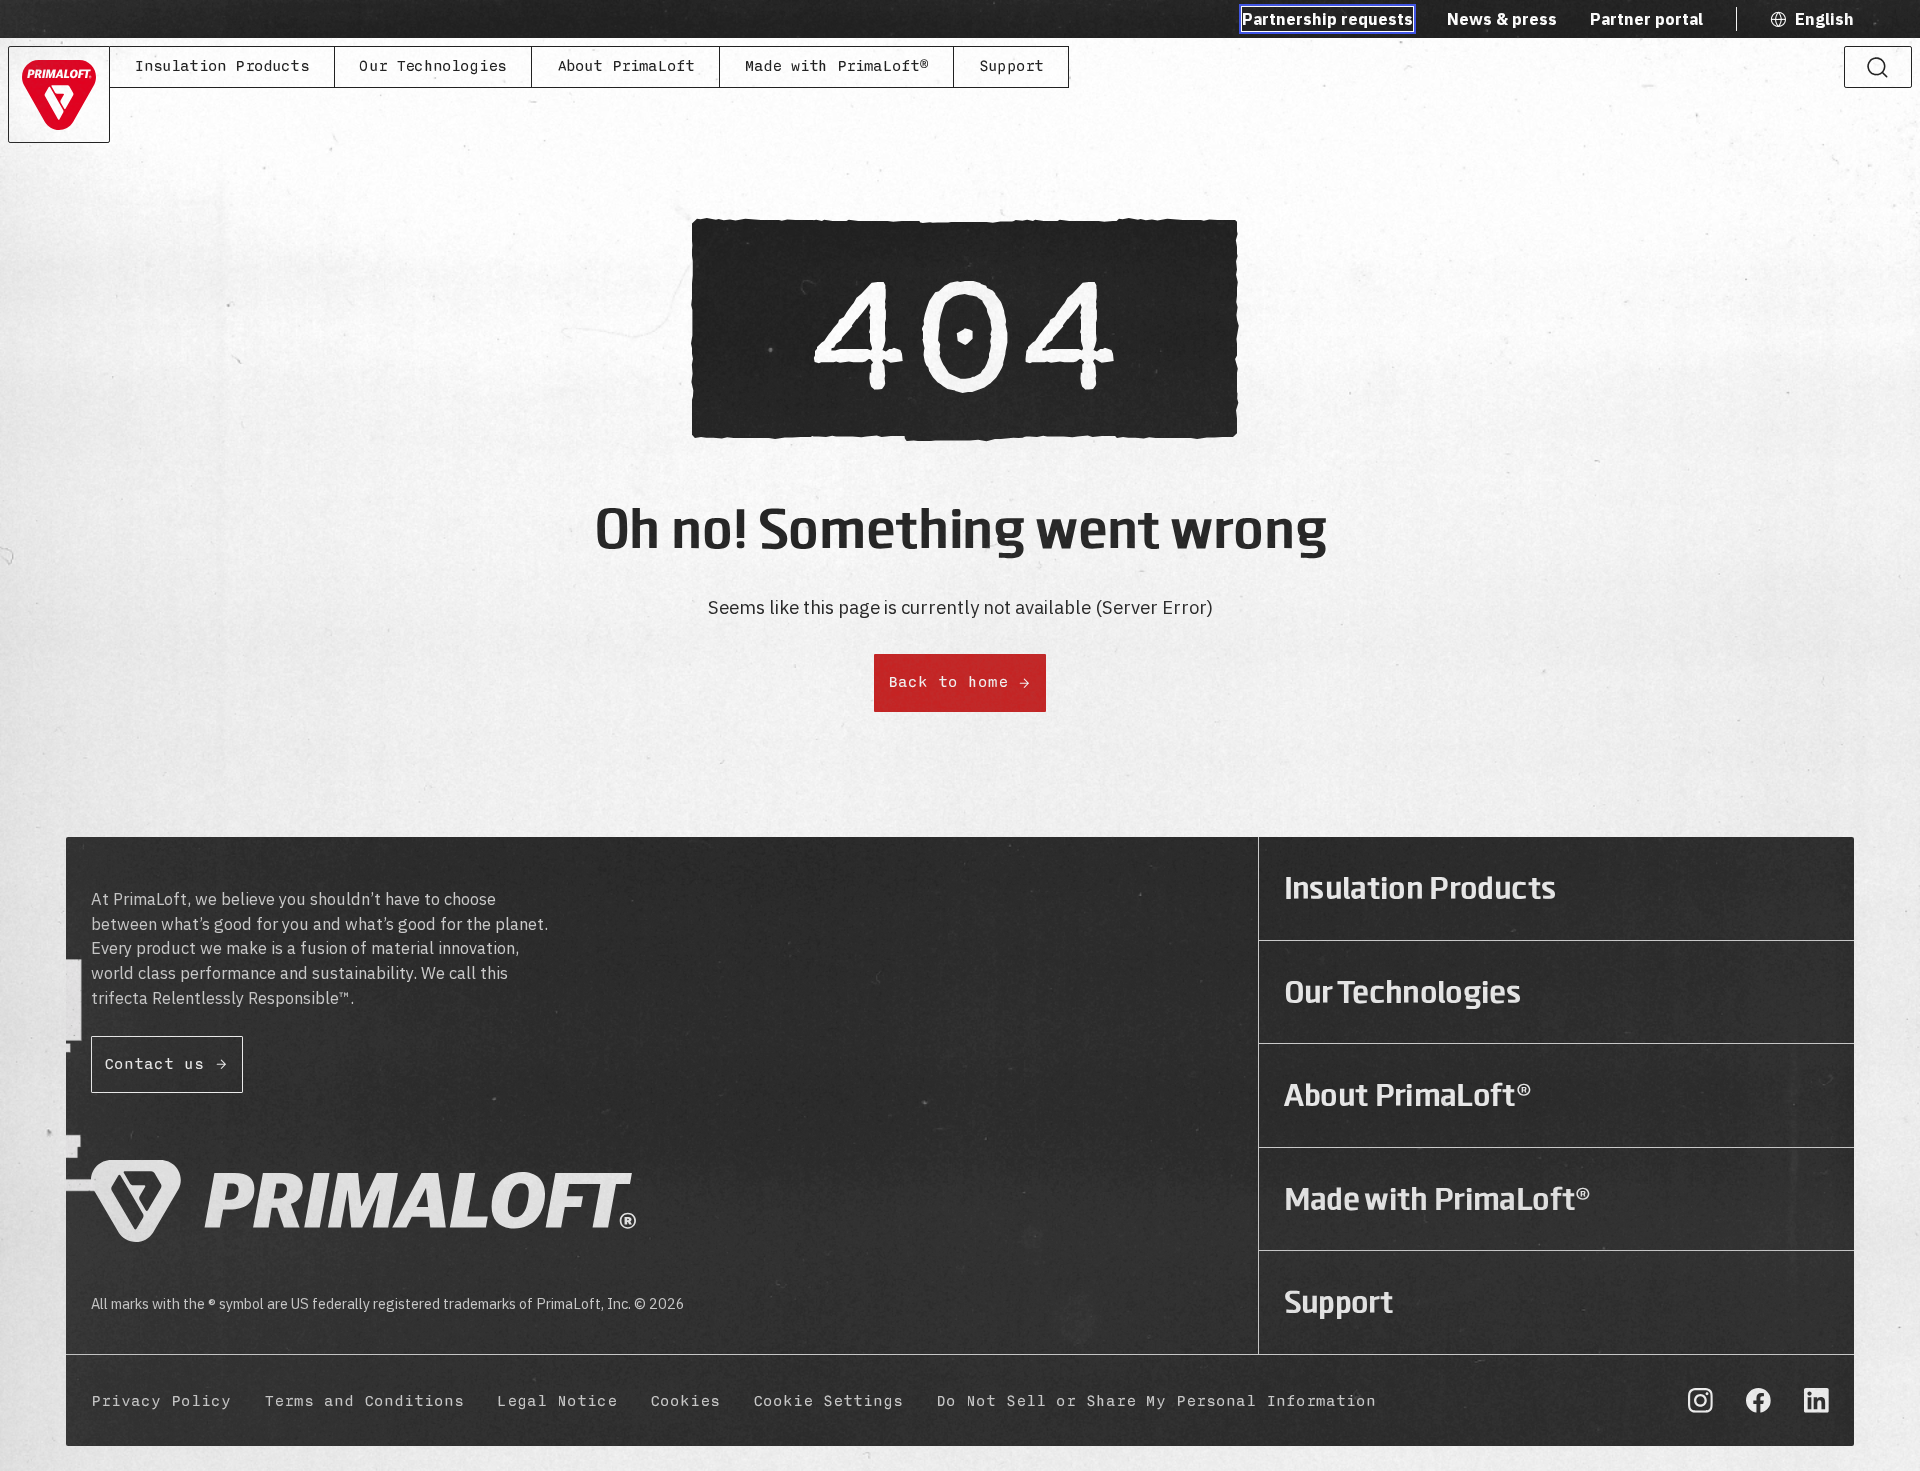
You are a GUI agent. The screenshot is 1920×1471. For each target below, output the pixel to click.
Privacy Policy (161, 1401)
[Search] (1878, 66)
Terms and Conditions (364, 1401)
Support (1011, 66)
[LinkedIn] (1816, 1400)
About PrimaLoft (626, 66)
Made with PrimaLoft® (836, 66)
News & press (1502, 19)
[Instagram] (1700, 1400)
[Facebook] (1758, 1400)
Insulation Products (221, 66)
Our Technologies (432, 66)
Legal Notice (557, 1401)
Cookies (685, 1401)
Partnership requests (1327, 19)
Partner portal (1646, 19)
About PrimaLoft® (1407, 1095)
